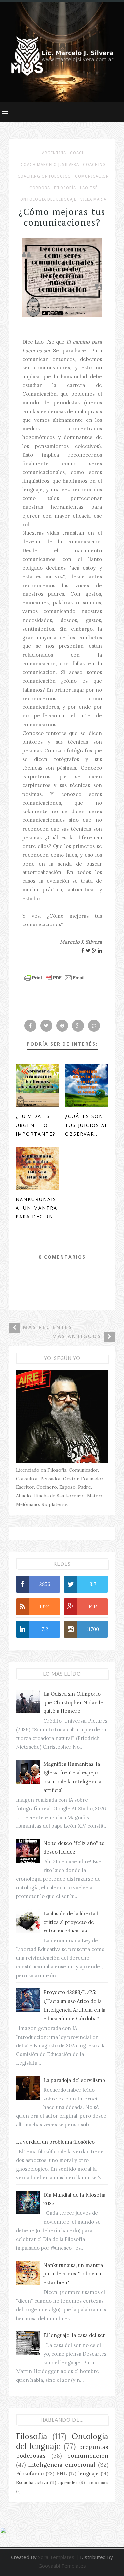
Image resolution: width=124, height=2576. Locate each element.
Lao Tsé (89, 188)
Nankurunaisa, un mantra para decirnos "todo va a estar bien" (73, 2274)
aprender (68, 2482)
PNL (62, 2473)
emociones (98, 2482)
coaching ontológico (44, 176)
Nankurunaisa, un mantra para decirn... (37, 1208)
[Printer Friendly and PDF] (55, 981)
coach (78, 153)
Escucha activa (32, 2482)
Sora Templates (56, 2557)
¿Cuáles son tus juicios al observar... (87, 1125)
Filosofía (65, 188)
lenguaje (88, 2473)
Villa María (93, 199)
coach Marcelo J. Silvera (50, 165)
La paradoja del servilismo (74, 2080)
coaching (94, 165)
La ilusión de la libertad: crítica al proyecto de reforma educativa (71, 1922)
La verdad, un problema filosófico (55, 2142)
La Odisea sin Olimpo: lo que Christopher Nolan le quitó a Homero (73, 1703)
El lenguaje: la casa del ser (74, 2335)
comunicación (92, 176)
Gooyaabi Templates (62, 2566)
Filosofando (30, 2473)
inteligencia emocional (62, 2464)
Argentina (54, 153)
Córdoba (40, 188)
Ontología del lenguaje (48, 199)
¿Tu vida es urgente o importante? (35, 1125)
